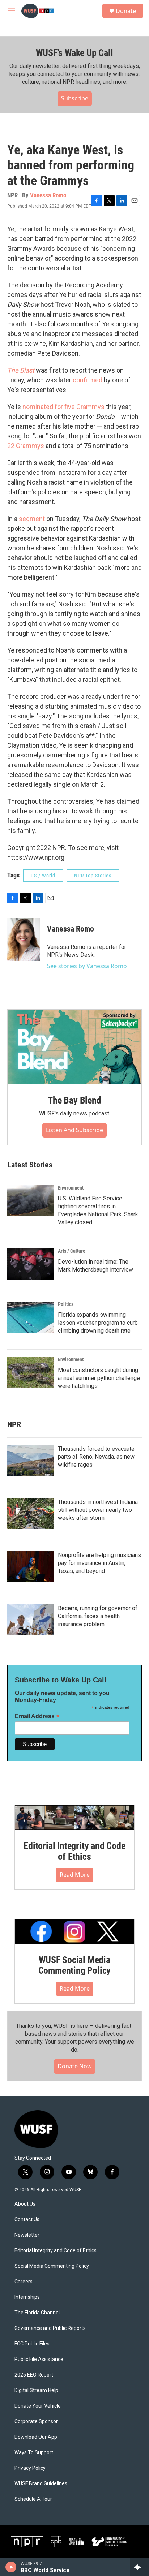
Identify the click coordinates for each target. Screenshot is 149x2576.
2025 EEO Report (34, 2375)
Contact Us (27, 2220)
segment (32, 519)
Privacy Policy (30, 2468)
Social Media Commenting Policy (52, 2266)
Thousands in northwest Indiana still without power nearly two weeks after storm (98, 1510)
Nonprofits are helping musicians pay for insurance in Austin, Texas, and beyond (99, 1563)
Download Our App (36, 2437)
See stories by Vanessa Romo (87, 966)
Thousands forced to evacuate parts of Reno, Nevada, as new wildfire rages (96, 1457)
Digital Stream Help (36, 2390)
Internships (27, 2297)
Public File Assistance (39, 2359)
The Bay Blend (74, 1100)
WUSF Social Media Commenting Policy (75, 1965)
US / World (43, 876)
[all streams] (139, 2567)
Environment (71, 1188)
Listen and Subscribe (74, 1130)
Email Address (37, 1716)
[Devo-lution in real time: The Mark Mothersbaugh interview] (31, 1264)
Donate (126, 11)
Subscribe (75, 98)
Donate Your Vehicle (38, 2406)
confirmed (88, 380)
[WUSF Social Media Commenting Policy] (74, 1931)
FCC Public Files (32, 2344)
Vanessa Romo (48, 195)
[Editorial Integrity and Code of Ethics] (74, 1818)
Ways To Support (34, 2453)
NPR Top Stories (93, 876)
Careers (24, 2282)
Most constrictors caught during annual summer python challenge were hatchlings (99, 1378)
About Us (25, 2204)
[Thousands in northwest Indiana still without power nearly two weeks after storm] (31, 1514)
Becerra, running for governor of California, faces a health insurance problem (98, 1616)
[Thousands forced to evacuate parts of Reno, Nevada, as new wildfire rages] (31, 1461)
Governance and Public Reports (50, 2328)
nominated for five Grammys (63, 407)
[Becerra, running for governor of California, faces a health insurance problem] (31, 1620)
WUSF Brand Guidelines (41, 2484)
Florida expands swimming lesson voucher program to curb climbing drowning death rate (98, 1323)
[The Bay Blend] (74, 1047)
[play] (11, 2567)
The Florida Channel (37, 2313)
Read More (75, 1875)
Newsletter (27, 2235)
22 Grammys (26, 446)
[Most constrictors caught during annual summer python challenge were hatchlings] (31, 1372)
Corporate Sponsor (36, 2422)
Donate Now (75, 2066)
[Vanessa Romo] (24, 939)
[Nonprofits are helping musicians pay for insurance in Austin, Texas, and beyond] (31, 1567)
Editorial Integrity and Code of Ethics (74, 1851)
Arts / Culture (72, 1251)
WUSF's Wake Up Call (74, 53)
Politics (66, 1304)
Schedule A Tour (33, 2499)
